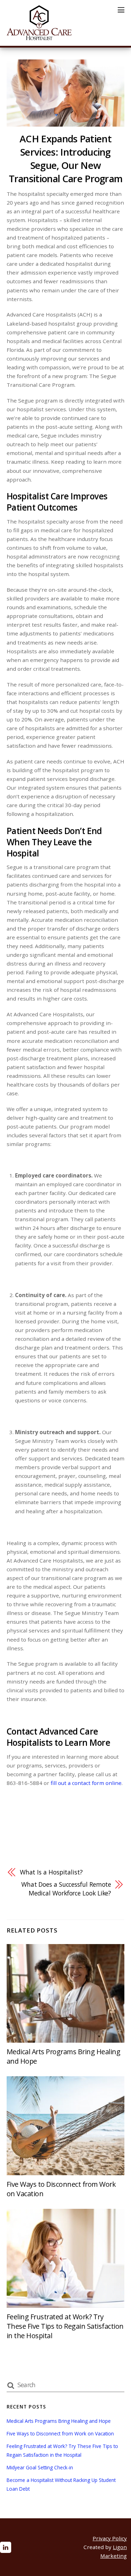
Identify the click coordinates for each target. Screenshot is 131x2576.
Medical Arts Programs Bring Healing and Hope (59, 2421)
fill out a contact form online (86, 1783)
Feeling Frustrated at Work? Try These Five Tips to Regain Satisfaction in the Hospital (65, 2326)
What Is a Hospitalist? (51, 1872)
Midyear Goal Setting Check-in (40, 2467)
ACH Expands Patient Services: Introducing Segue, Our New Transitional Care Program (66, 159)
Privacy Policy (110, 2538)
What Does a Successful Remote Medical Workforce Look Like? (66, 1889)
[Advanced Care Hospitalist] (39, 37)
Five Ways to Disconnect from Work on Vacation (60, 2433)
